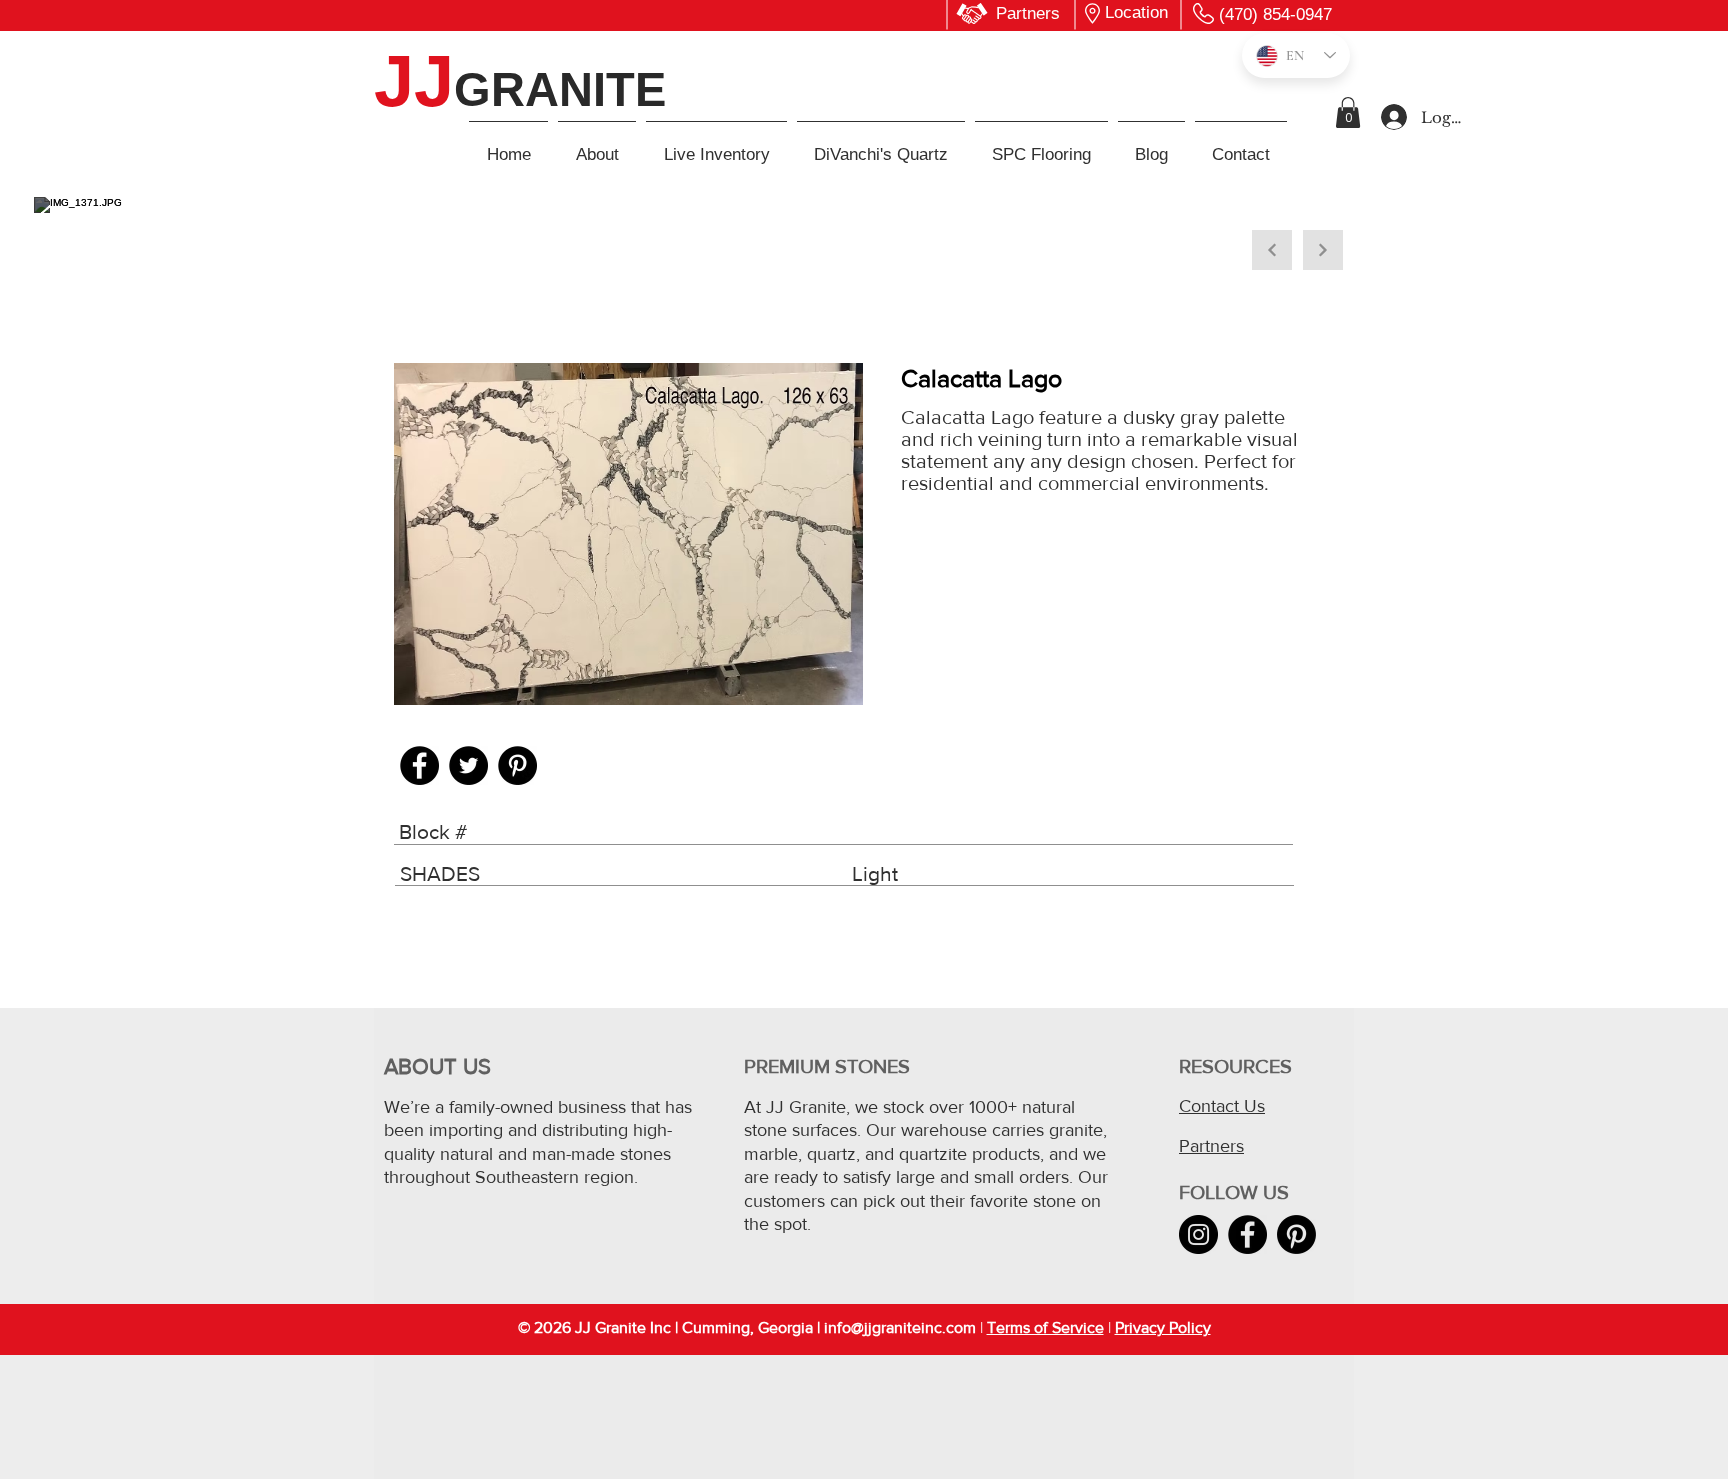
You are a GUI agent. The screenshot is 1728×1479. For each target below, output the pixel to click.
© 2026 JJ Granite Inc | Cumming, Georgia (665, 1327)
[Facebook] (419, 765)
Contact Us (1222, 1106)
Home (408, 269)
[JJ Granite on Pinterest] (1296, 1234)
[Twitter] (468, 765)
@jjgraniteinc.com (913, 1327)
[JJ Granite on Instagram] (1198, 1234)
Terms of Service (1045, 1327)
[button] (1348, 112)
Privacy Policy (1163, 1327)
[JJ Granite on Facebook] (1247, 1234)
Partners (1211, 1146)
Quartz (473, 269)
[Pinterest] (517, 765)
